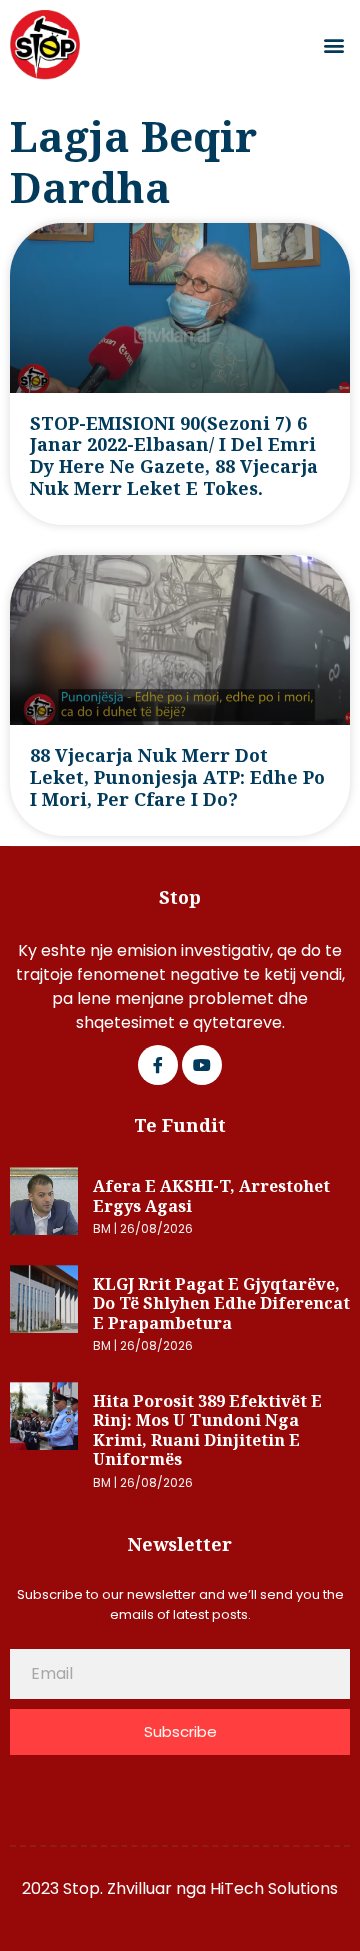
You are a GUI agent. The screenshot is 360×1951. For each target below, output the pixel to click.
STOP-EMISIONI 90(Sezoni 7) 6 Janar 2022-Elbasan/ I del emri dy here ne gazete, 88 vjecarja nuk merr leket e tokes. (174, 456)
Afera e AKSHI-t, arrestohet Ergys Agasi (211, 1196)
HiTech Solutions (274, 1888)
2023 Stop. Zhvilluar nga (116, 1888)
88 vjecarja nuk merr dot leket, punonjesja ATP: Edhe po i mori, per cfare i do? (177, 777)
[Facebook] (158, 1065)
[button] (333, 45)
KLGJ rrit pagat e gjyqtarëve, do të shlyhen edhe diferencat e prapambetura (221, 1303)
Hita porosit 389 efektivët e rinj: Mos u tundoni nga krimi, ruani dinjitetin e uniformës (207, 1430)
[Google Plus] (202, 1065)
